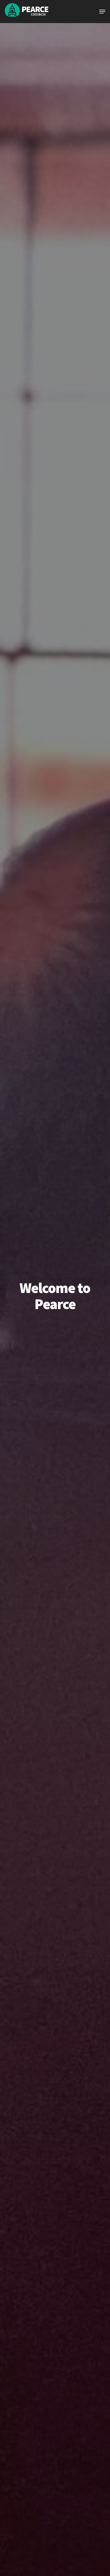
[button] (102, 12)
